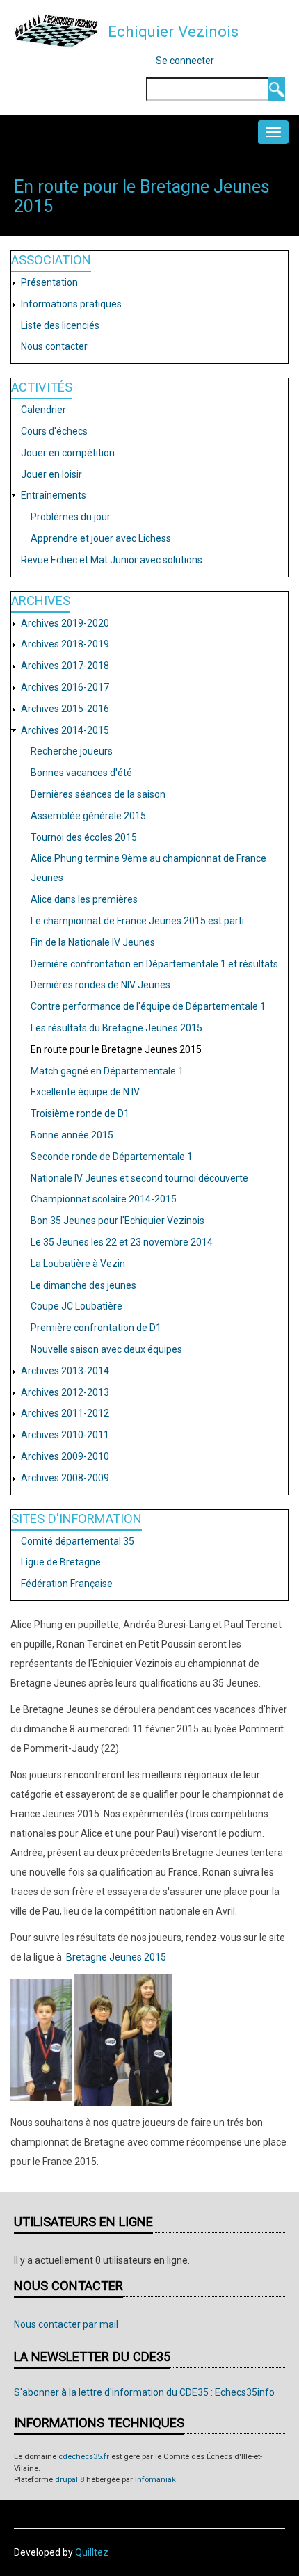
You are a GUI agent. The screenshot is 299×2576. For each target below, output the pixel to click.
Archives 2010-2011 (65, 1435)
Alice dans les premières (84, 899)
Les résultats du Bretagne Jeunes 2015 (116, 1028)
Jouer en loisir (51, 474)
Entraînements (54, 495)
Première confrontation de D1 (96, 1328)
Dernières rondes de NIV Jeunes (100, 985)
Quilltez (92, 2552)
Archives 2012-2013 (65, 1392)
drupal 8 (70, 2480)
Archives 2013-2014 (65, 1371)
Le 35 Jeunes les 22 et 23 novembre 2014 (122, 1242)
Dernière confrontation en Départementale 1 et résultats (154, 964)
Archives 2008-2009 (65, 1478)
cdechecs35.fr (84, 2457)
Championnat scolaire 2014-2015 (104, 1199)
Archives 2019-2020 (65, 623)
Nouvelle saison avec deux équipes (106, 1349)
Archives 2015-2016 (65, 709)
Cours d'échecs (54, 431)
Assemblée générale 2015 (88, 816)
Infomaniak (155, 2480)
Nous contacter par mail (66, 2324)
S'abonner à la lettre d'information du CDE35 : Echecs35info (144, 2392)
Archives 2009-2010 (65, 1456)
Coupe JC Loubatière (76, 1306)
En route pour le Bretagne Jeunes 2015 (116, 1049)
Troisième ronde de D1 (80, 1113)
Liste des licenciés (60, 325)
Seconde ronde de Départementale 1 (112, 1157)
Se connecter (185, 61)
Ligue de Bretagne (61, 1562)
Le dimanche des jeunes (83, 1285)
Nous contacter (54, 346)
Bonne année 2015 (72, 1135)
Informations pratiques (71, 304)
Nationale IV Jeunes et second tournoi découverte (139, 1178)
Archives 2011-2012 (65, 1413)
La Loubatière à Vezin (78, 1264)
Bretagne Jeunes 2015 (116, 1957)
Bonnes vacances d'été (81, 773)
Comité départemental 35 (78, 1541)
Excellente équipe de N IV (85, 1092)
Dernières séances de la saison (98, 794)
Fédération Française (67, 1584)
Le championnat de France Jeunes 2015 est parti (137, 921)
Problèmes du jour (71, 517)
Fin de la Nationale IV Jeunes (93, 942)
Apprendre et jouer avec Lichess (101, 538)
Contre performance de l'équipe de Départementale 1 (148, 1006)
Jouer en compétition (68, 453)
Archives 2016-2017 (65, 687)
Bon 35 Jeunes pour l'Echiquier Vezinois (118, 1221)
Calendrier (43, 410)
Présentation (49, 282)
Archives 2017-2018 (65, 666)
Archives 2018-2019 (65, 644)
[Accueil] (56, 31)
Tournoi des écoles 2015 (84, 837)
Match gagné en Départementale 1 (107, 1071)
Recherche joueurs (72, 751)
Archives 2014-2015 (65, 730)
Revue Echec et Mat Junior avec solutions (112, 560)
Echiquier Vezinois (173, 31)
